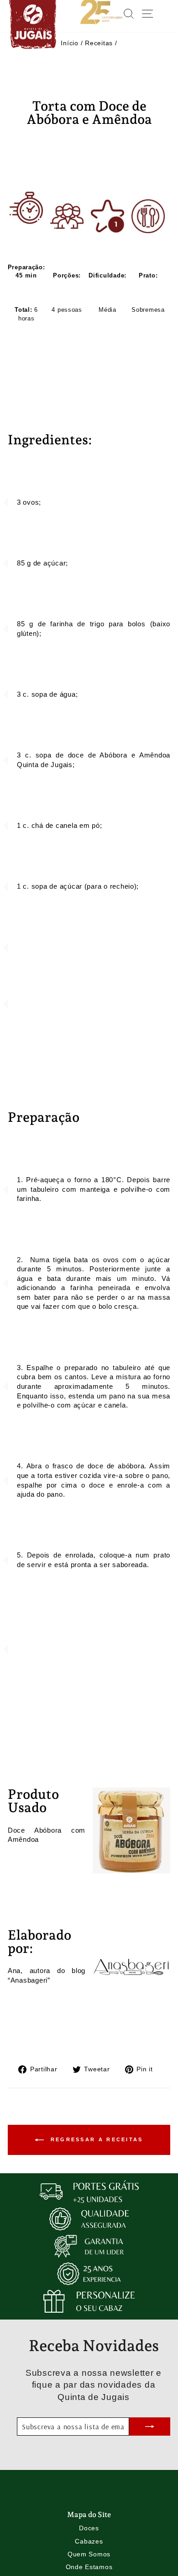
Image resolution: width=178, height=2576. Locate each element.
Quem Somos (89, 2554)
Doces (89, 2528)
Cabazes (89, 2541)
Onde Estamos (89, 2567)
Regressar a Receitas (95, 2139)
